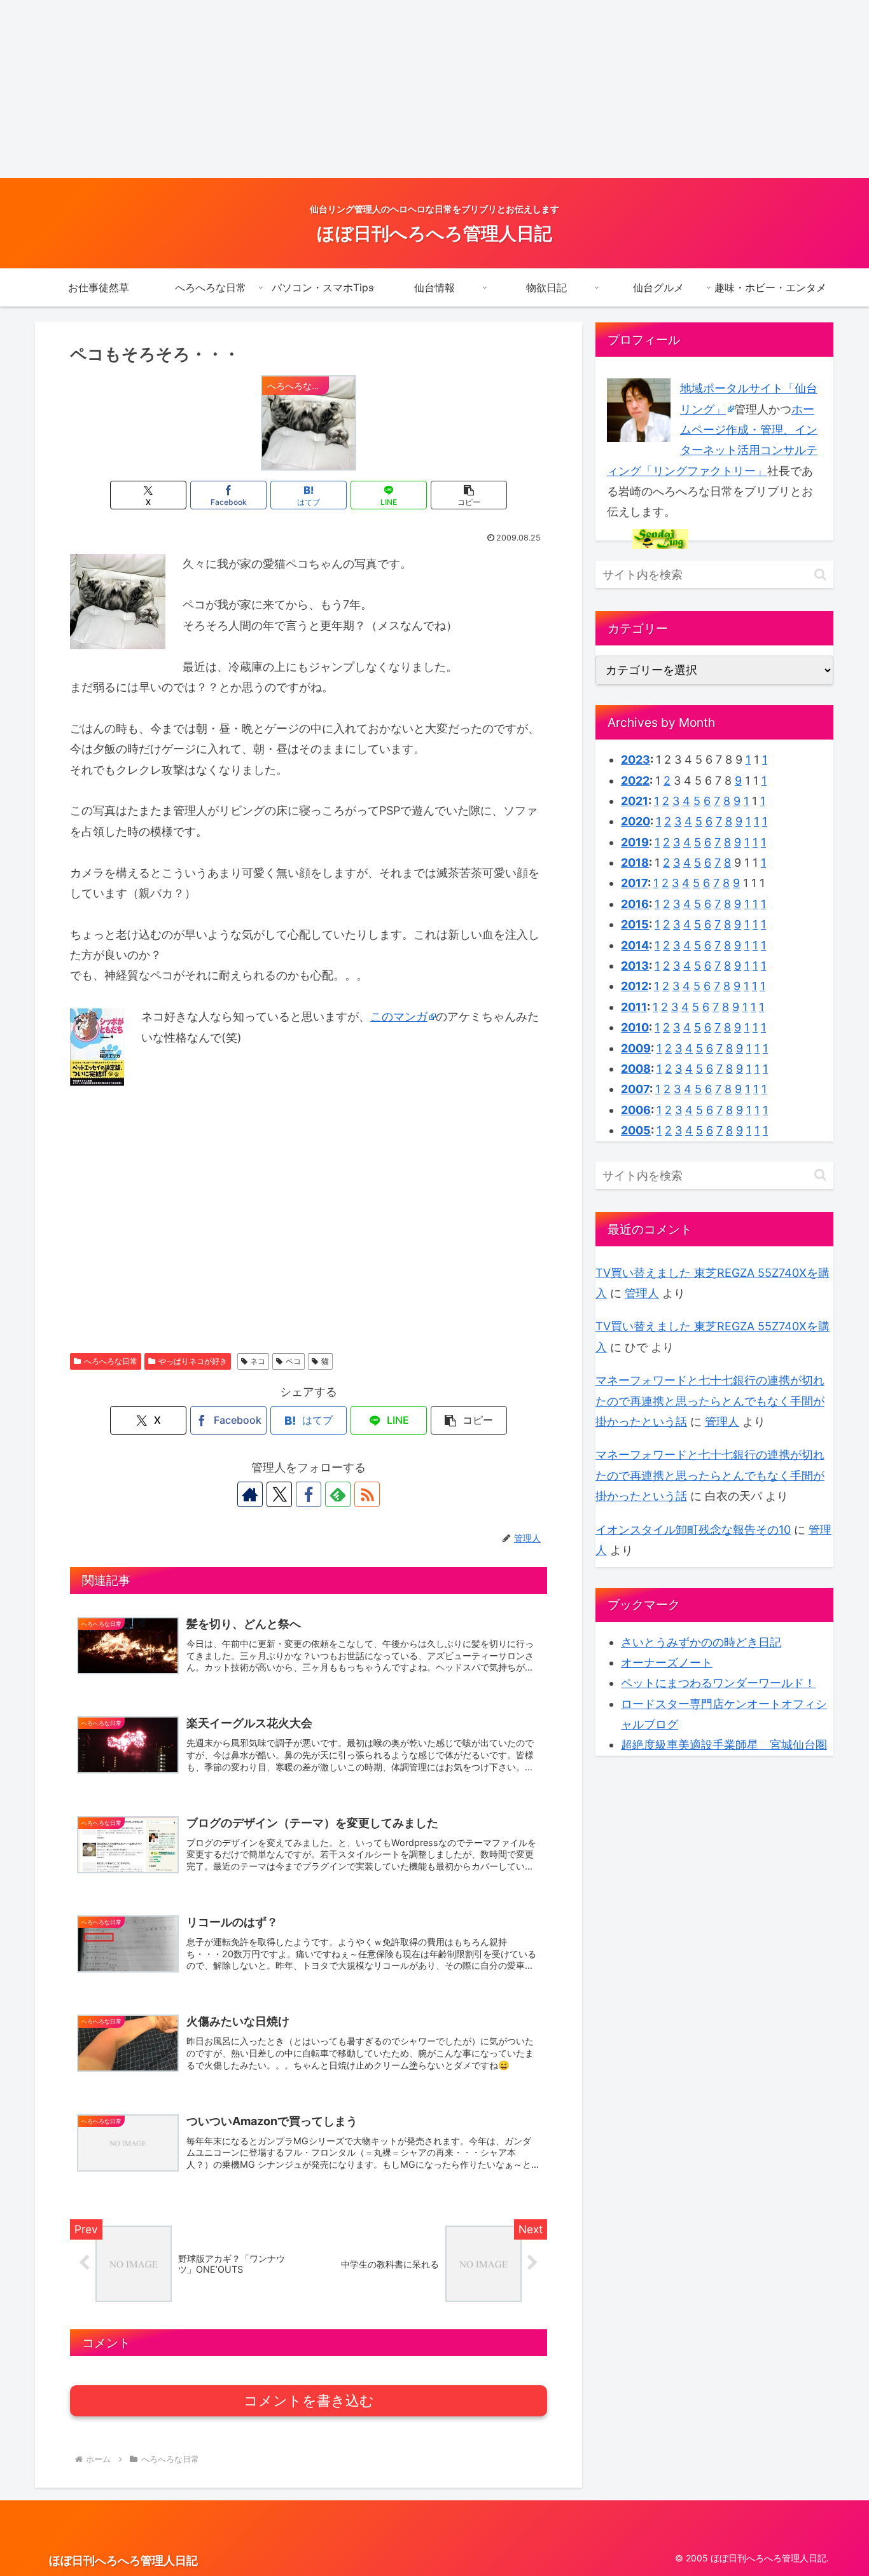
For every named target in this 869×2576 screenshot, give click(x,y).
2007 (635, 1089)
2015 (635, 924)
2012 (635, 986)
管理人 (642, 1293)
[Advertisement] (382, 89)
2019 (635, 842)
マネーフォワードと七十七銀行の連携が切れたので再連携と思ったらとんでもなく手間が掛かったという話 (710, 1401)
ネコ (258, 1361)
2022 (635, 781)
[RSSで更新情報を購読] (367, 1494)
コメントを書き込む (309, 2401)
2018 (635, 863)
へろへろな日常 (111, 1361)
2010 (635, 1027)
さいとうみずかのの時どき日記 (701, 1642)
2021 (635, 801)
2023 (636, 760)
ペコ (293, 1361)
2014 (635, 945)
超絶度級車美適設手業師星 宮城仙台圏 (724, 1745)
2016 (635, 904)
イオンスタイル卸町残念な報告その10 (693, 1530)
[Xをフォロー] (279, 1494)
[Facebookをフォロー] (309, 1494)
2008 (636, 1069)
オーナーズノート (667, 1663)
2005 (636, 1130)
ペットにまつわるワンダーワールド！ (718, 1683)
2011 (634, 1007)
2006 (636, 1110)
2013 (635, 966)
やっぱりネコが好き (193, 1361)
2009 (636, 1048)
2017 (634, 883)
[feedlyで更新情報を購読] (338, 1494)
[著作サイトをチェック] (250, 1494)
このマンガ (399, 1016)
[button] (469, 495)
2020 (636, 821)
